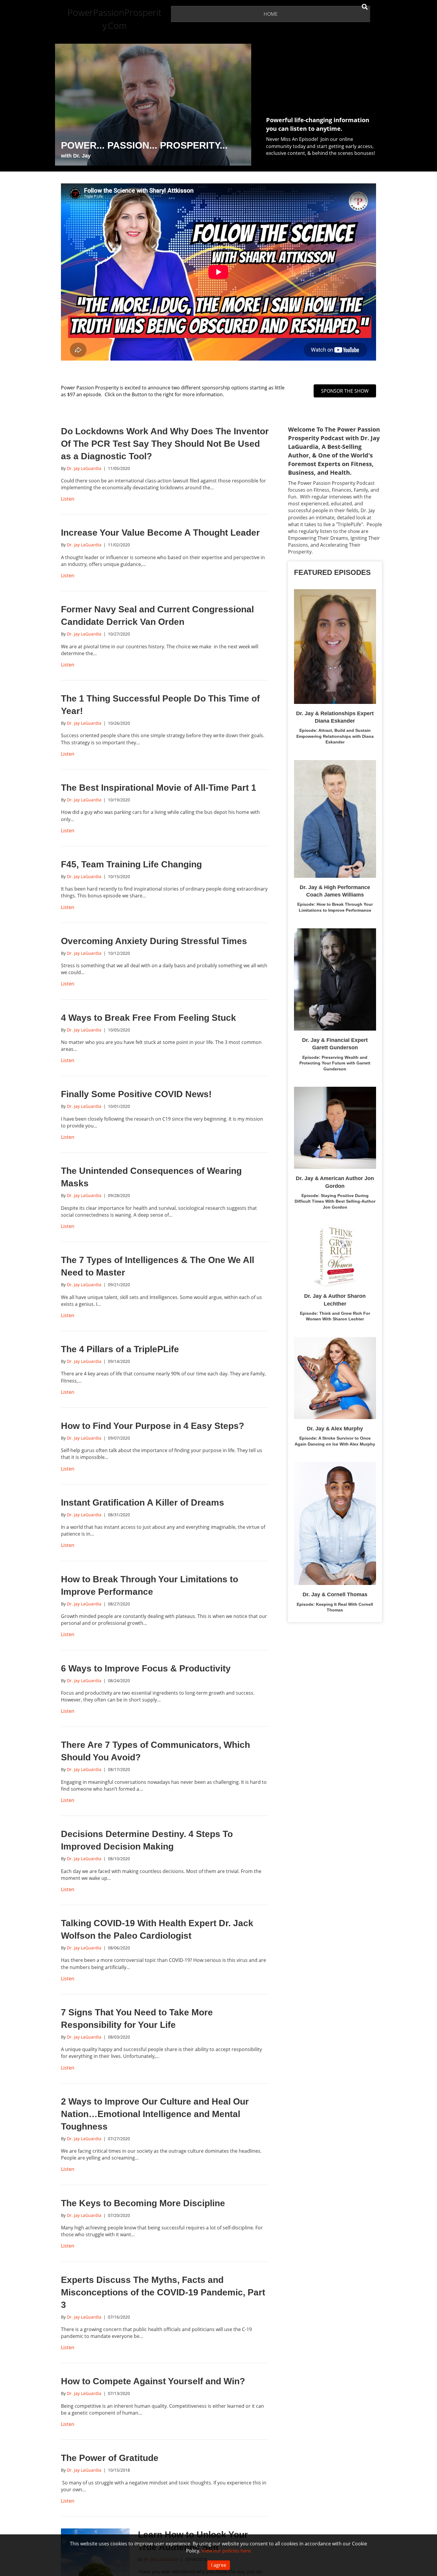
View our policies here (226, 2551)
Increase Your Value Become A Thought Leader (160, 533)
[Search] (365, 7)
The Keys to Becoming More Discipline (143, 2203)
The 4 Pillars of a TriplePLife (120, 1349)
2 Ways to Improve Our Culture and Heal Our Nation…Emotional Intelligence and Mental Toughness (155, 2114)
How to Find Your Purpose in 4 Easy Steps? (153, 1426)
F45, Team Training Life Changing (131, 864)
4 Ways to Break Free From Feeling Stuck (148, 1018)
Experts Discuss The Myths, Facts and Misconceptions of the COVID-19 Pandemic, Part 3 (163, 2292)
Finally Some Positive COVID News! (136, 1094)
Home (271, 14)
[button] (345, 391)
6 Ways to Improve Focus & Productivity (146, 1668)
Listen (68, 499)
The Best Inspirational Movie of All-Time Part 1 (159, 788)
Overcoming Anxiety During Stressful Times (154, 941)
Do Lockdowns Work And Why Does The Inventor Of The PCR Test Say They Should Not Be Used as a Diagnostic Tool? (165, 444)
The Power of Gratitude (110, 2458)
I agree (219, 2565)
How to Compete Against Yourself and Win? (153, 2381)
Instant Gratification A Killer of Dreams (143, 1502)
